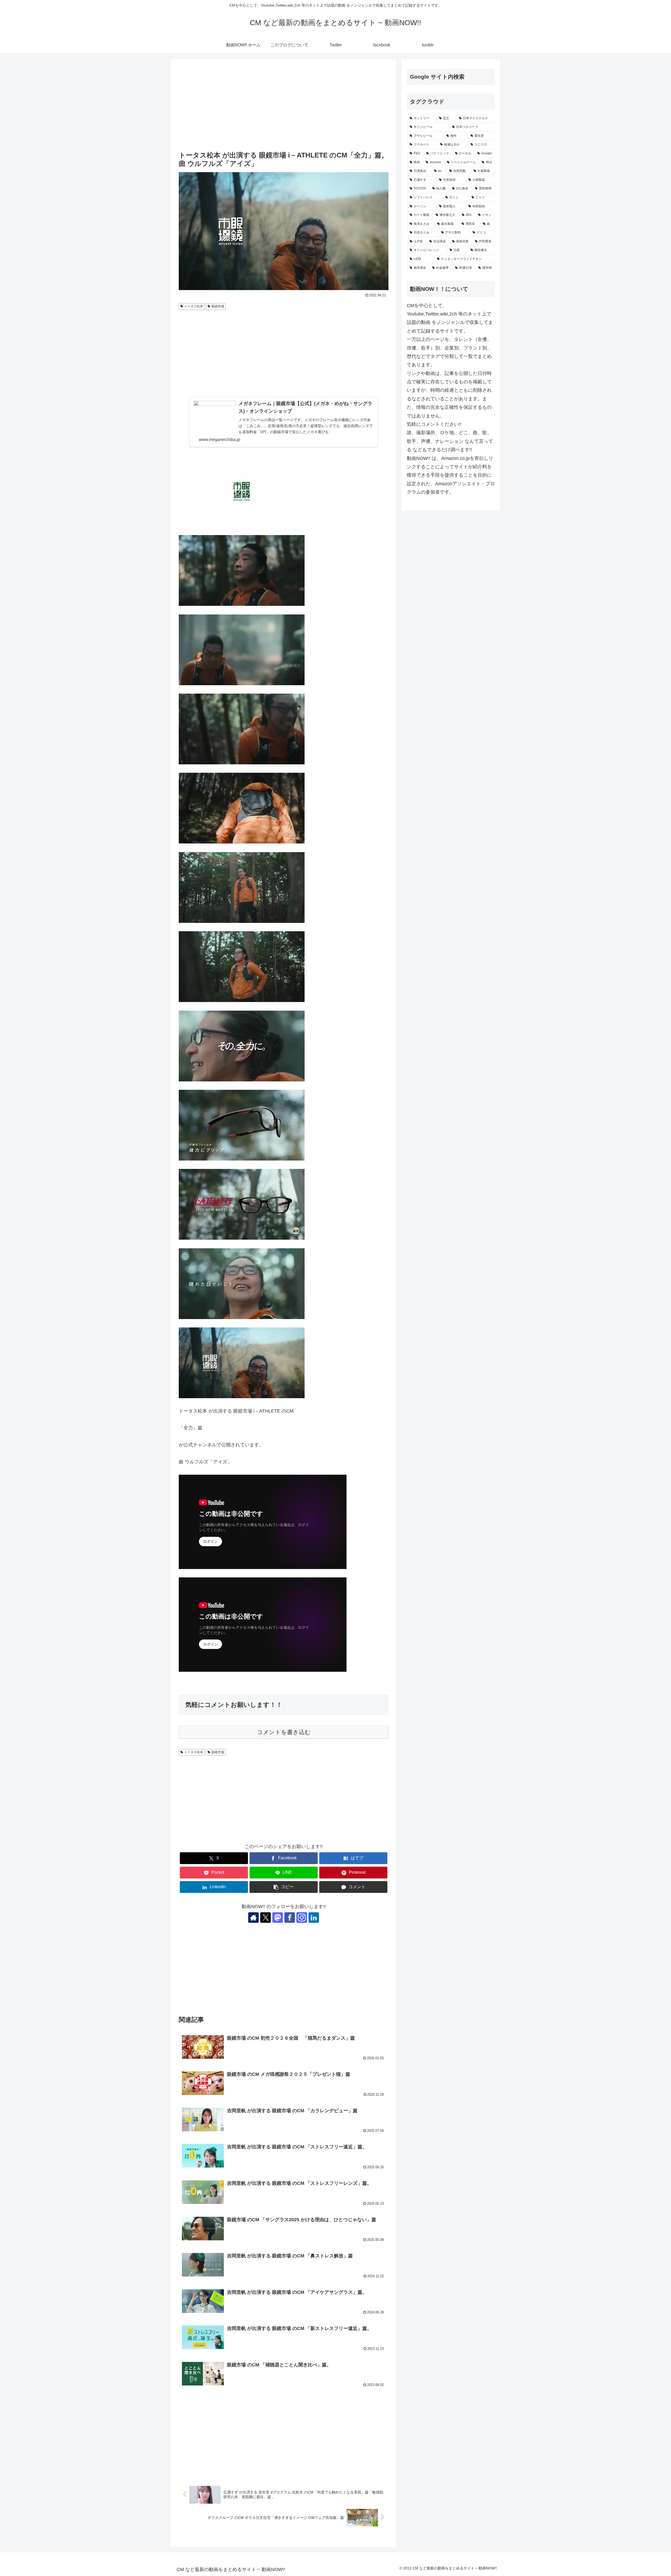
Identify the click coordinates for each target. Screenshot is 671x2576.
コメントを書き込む (284, 1732)
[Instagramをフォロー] (302, 1918)
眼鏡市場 (218, 306)
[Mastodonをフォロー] (278, 1918)
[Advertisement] (284, 106)
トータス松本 (194, 306)
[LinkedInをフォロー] (314, 1918)
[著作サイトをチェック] (253, 1918)
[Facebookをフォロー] (290, 1918)
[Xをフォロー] (266, 1918)
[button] (284, 1887)
